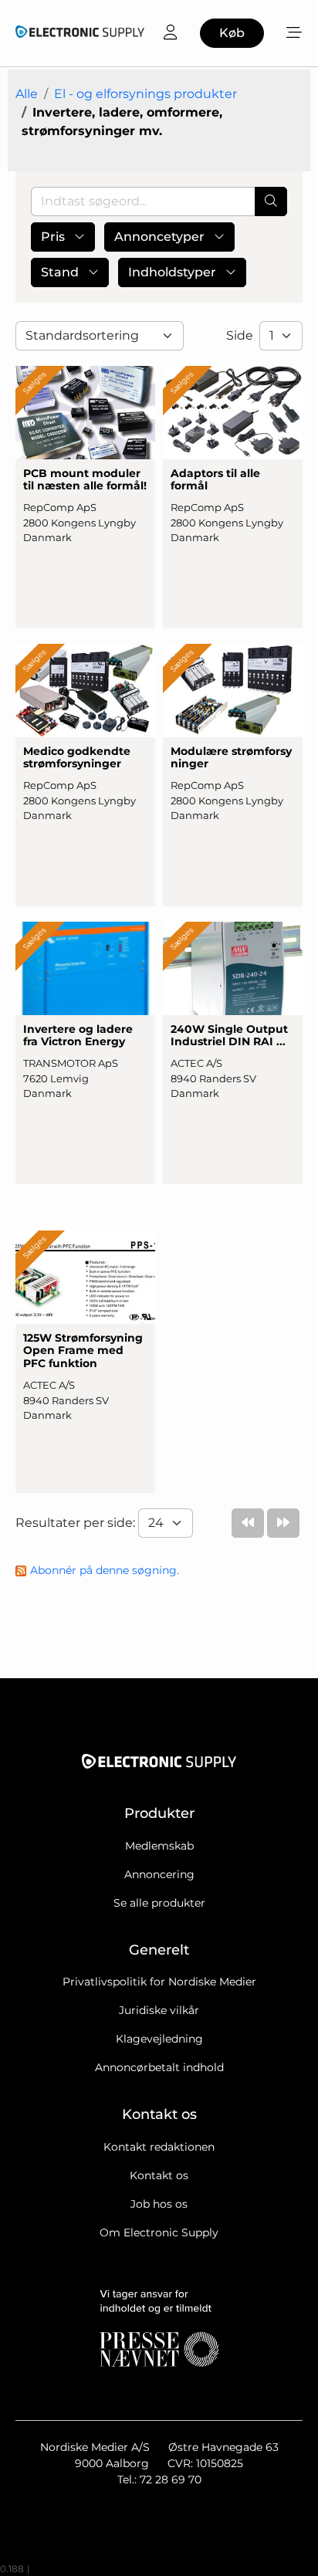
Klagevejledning (159, 2039)
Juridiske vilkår (159, 2010)
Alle (27, 94)
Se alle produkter (159, 1903)
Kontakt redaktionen (159, 2147)
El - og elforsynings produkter (145, 94)
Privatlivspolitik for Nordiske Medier (159, 1982)
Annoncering (159, 1874)
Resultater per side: (77, 1523)
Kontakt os (159, 2175)
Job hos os (159, 2204)
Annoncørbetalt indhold (159, 2067)
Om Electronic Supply (159, 2232)
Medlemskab (159, 1846)
